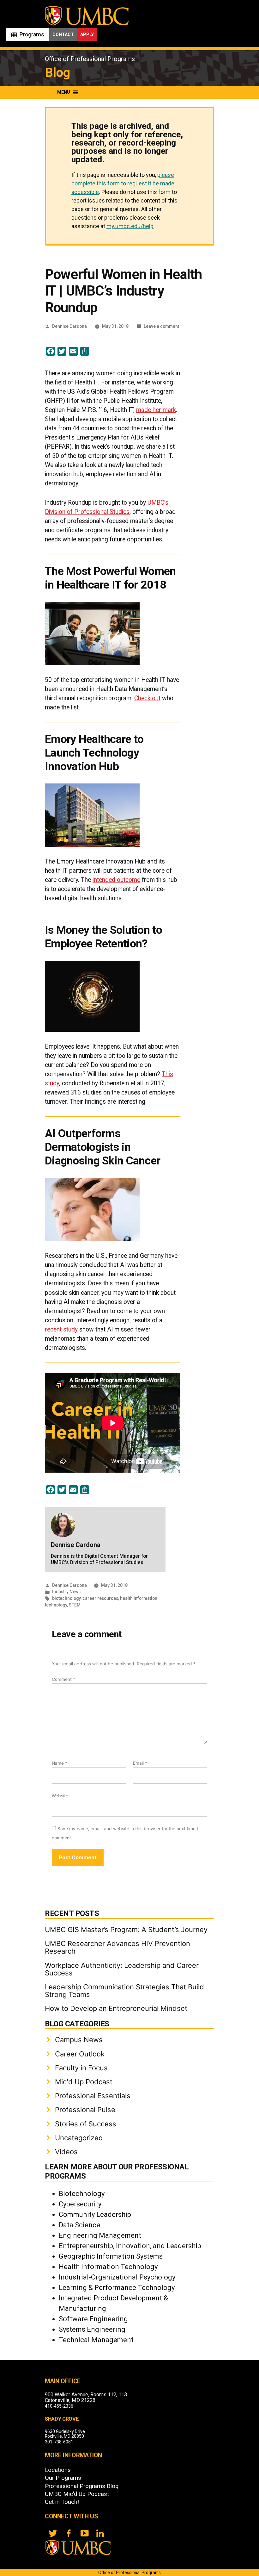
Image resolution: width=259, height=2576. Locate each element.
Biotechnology (82, 2194)
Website (60, 1796)
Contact (63, 34)
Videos (66, 2152)
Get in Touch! (62, 2502)
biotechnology (66, 1598)
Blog (57, 73)
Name (60, 1763)
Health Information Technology (108, 2267)
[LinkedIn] (100, 2533)
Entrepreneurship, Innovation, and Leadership (130, 2246)
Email (140, 1763)
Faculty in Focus (81, 2068)
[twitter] (53, 2533)
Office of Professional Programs (90, 59)
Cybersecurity (80, 2204)
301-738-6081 (59, 2442)
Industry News (66, 1592)
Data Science (79, 2225)
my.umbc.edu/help (130, 226)
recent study (61, 1329)
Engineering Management (100, 2235)
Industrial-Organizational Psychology (117, 2277)
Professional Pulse (85, 2110)
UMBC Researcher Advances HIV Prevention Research (117, 1947)
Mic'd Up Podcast (84, 2082)
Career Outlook (80, 2054)
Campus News (79, 2040)
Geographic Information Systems (111, 2256)
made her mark (156, 410)
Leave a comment (161, 326)
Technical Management (96, 2340)
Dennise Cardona (69, 326)
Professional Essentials (93, 2096)
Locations (58, 2470)
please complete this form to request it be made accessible (123, 183)
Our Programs (63, 2478)
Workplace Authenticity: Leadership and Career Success (122, 1969)
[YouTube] (84, 2533)
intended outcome (116, 880)
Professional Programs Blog (82, 2486)
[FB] (69, 2533)
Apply (87, 34)
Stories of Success (86, 2124)
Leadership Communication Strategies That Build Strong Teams (124, 1991)
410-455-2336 (59, 2406)
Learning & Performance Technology (117, 2288)
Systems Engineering (92, 2329)
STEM (75, 1605)
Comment (63, 1679)
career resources (100, 1598)
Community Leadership (95, 2214)
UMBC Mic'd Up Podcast (77, 2494)
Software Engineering (93, 2319)
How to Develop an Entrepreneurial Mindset (116, 2008)
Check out (147, 698)
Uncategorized (79, 2138)
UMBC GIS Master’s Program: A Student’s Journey (126, 1930)
